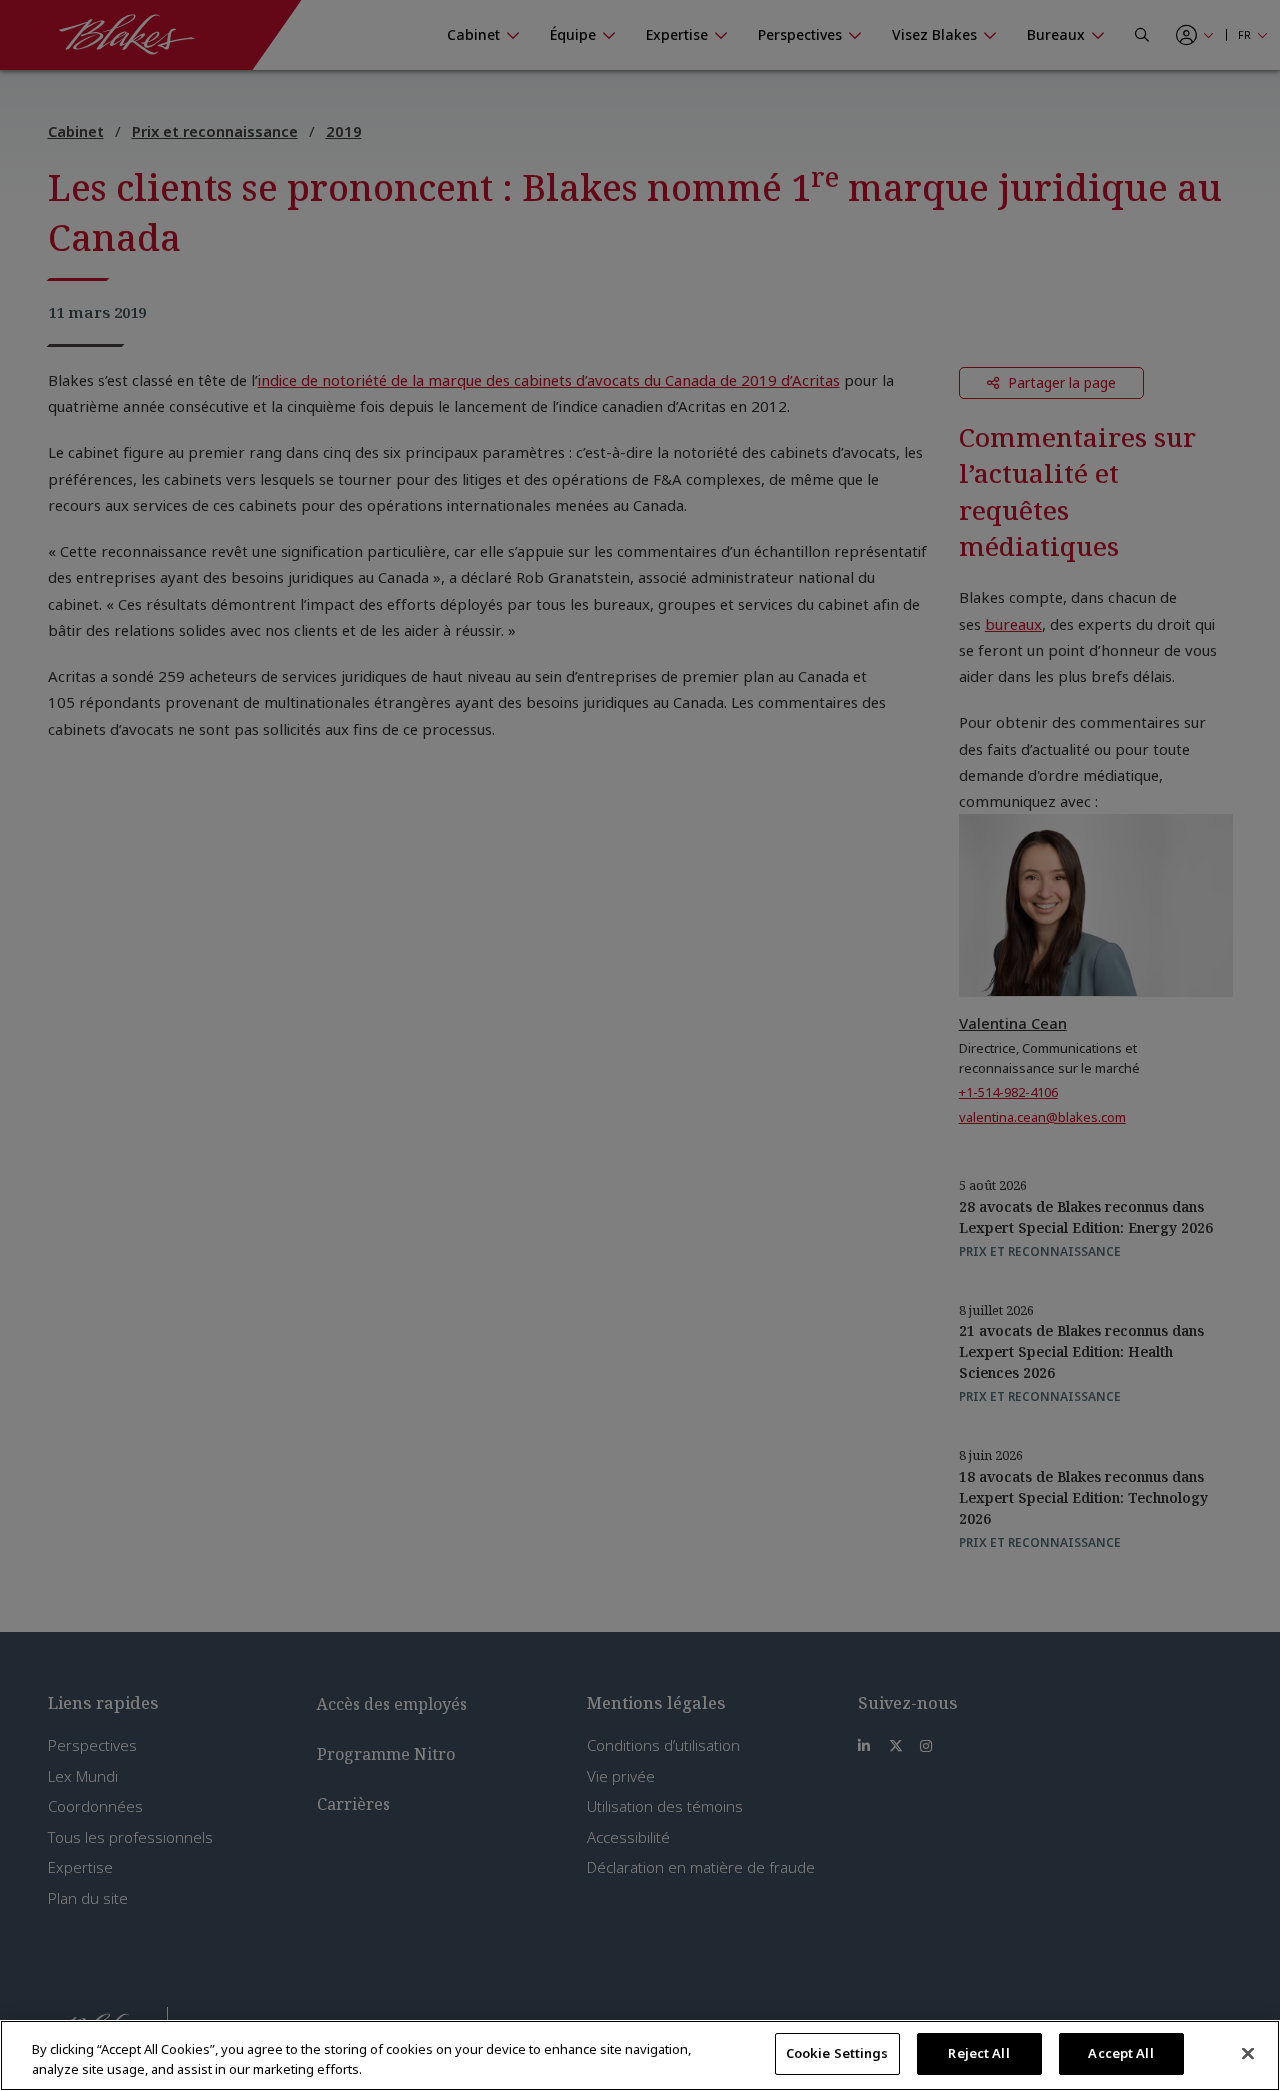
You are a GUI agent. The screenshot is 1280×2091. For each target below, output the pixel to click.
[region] (640, 2055)
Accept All (1120, 2053)
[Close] (1248, 2053)
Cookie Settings (837, 2053)
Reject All (978, 2053)
